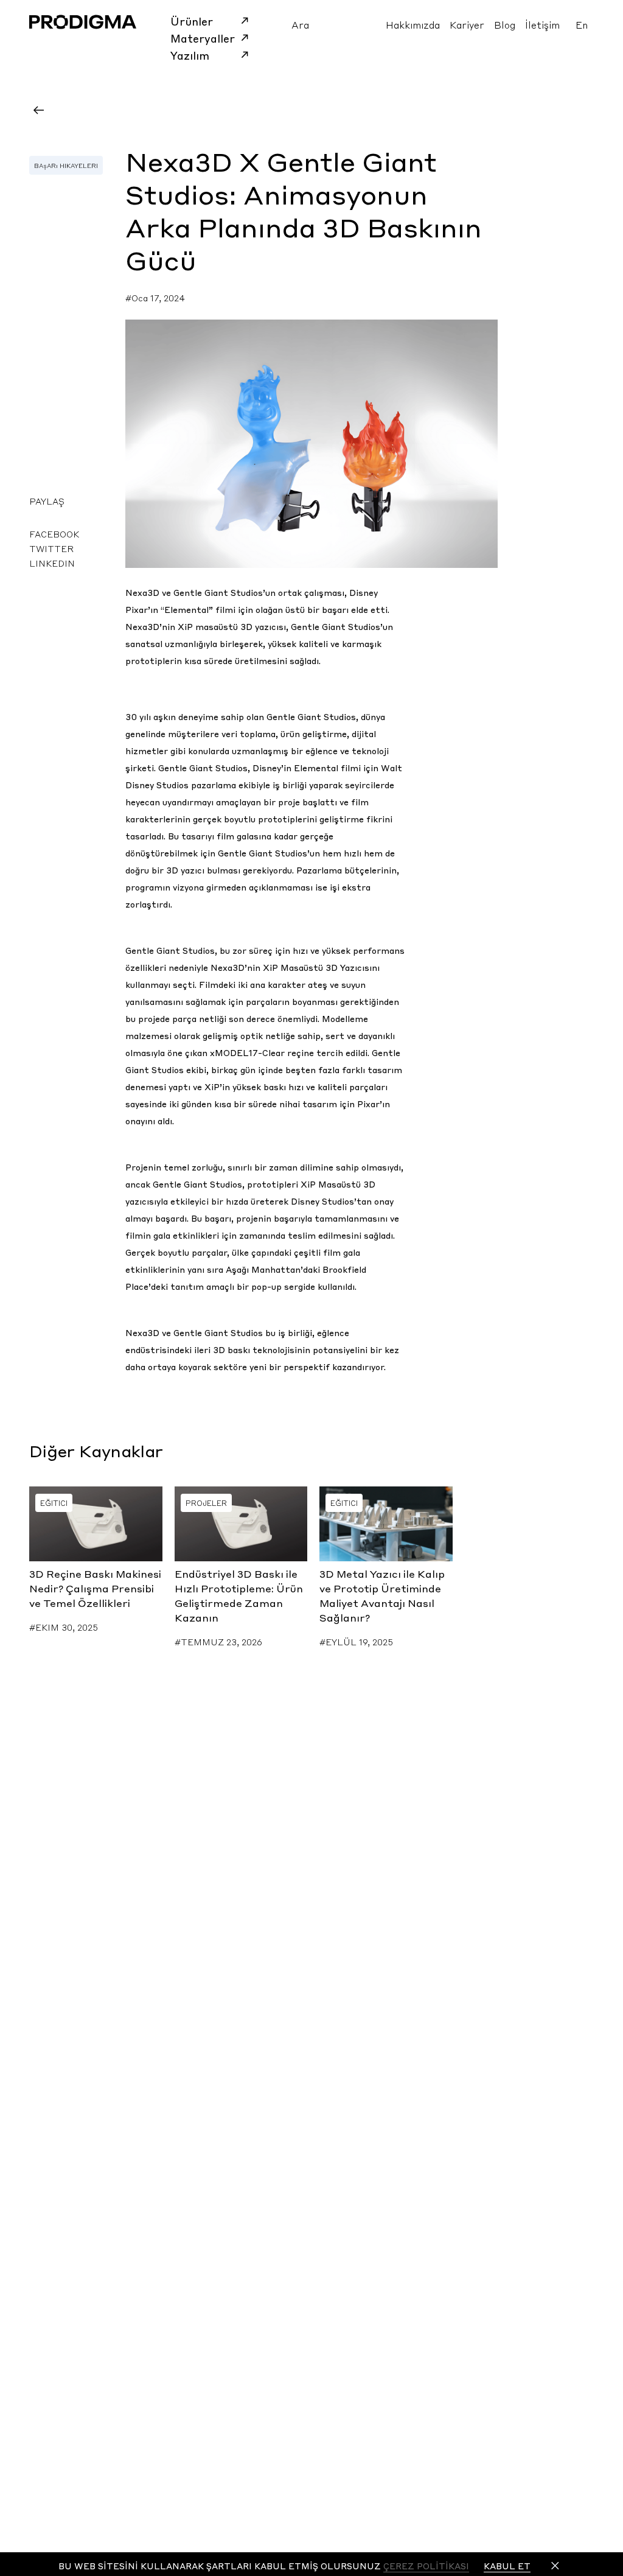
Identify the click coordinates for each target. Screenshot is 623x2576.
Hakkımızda (413, 24)
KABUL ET (507, 2566)
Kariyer (467, 24)
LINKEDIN (52, 563)
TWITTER (51, 548)
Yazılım (190, 55)
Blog (505, 24)
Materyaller (203, 38)
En (582, 24)
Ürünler (192, 21)
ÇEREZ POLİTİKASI (426, 2566)
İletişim (542, 24)
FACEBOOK (54, 534)
